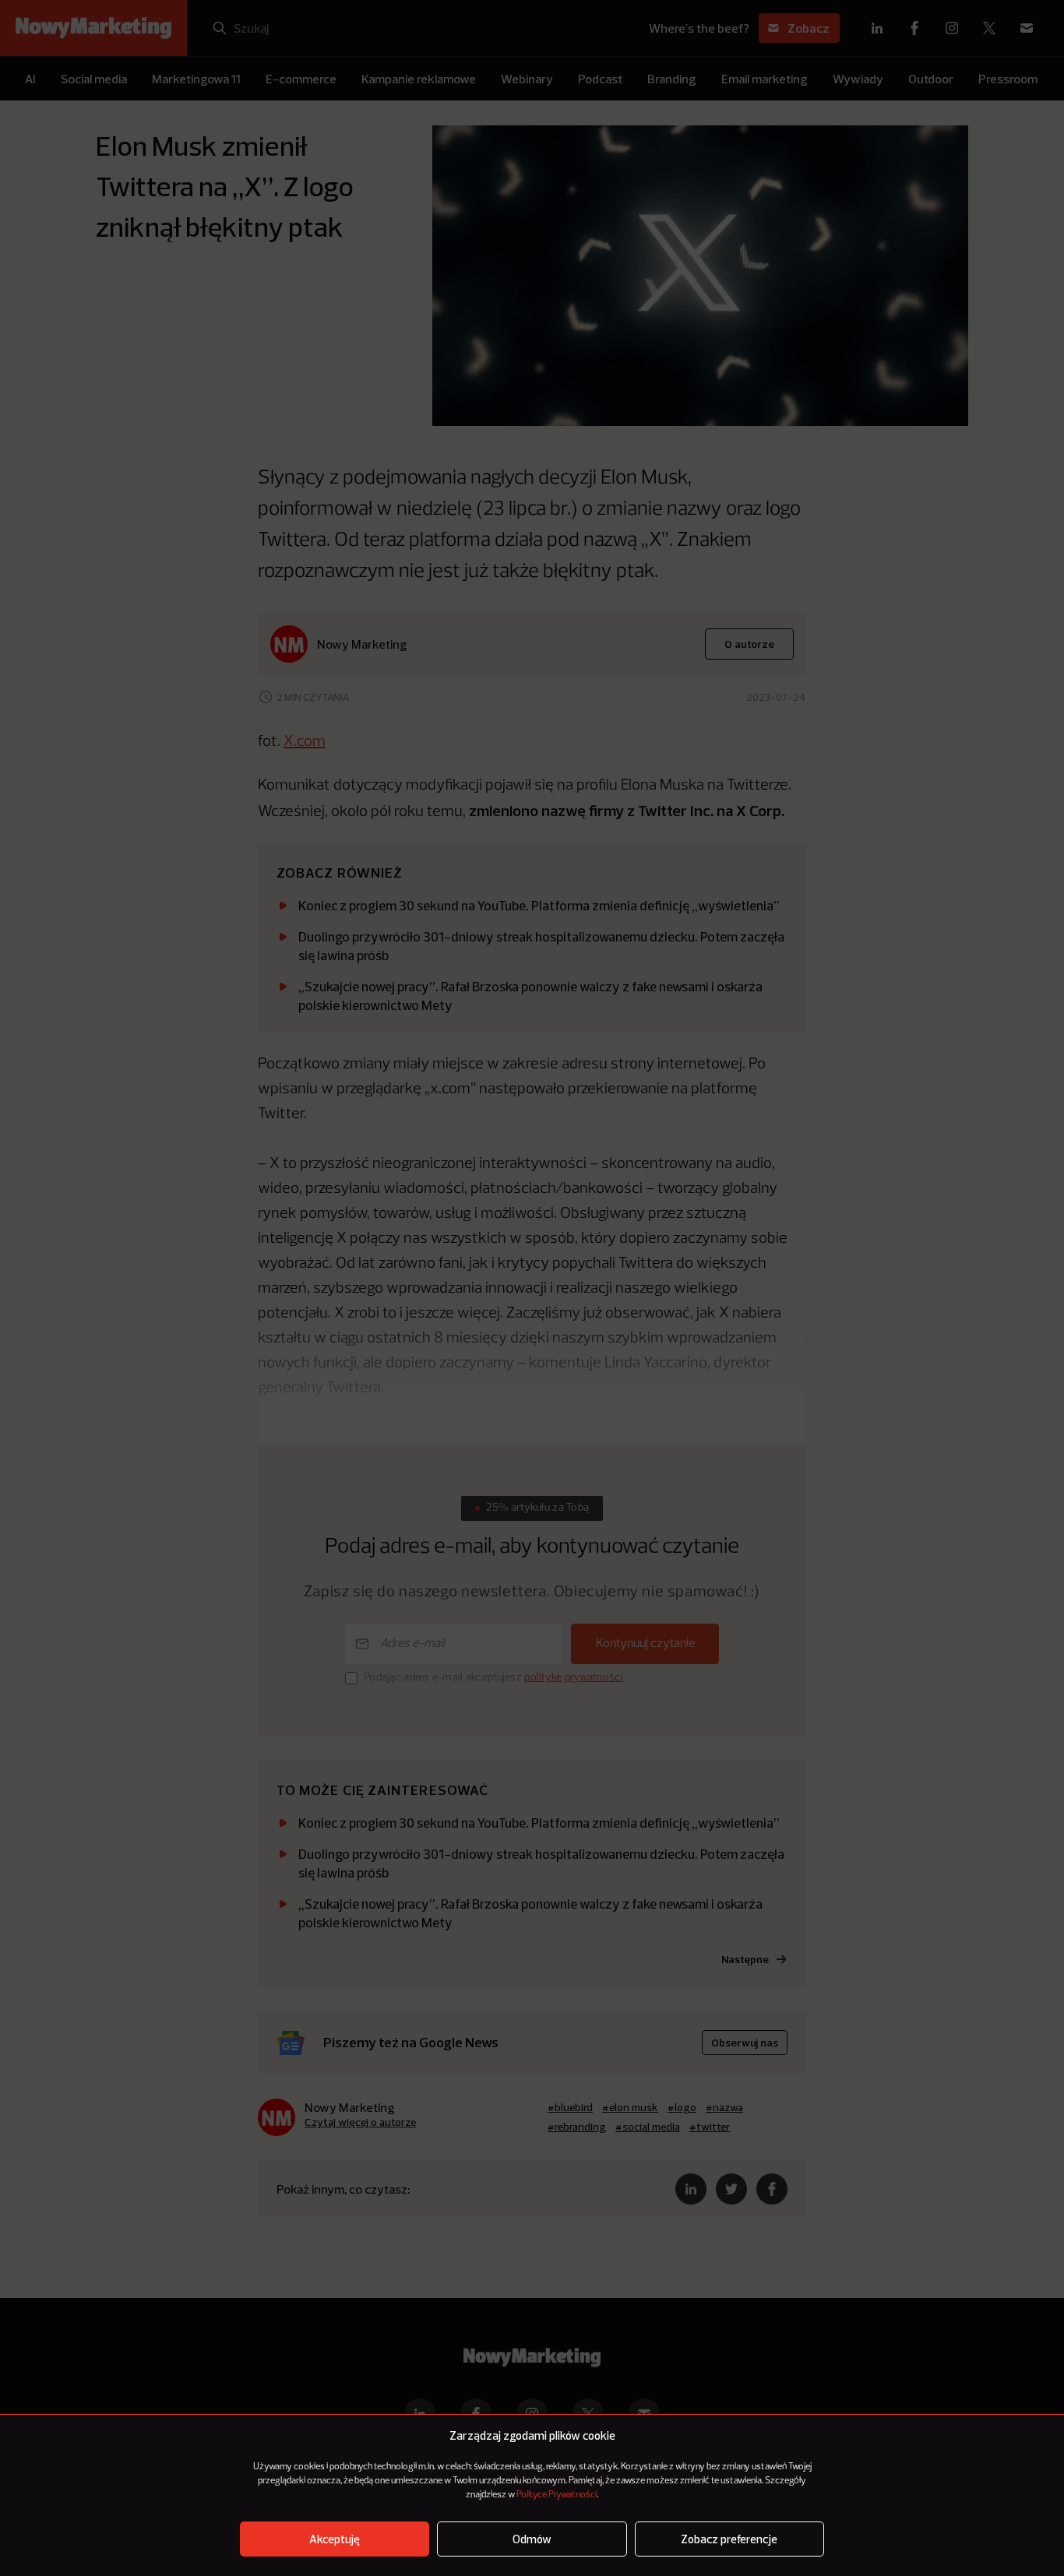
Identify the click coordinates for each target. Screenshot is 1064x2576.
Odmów (532, 2539)
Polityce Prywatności (557, 2495)
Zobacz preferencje (729, 2539)
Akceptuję (335, 2539)
